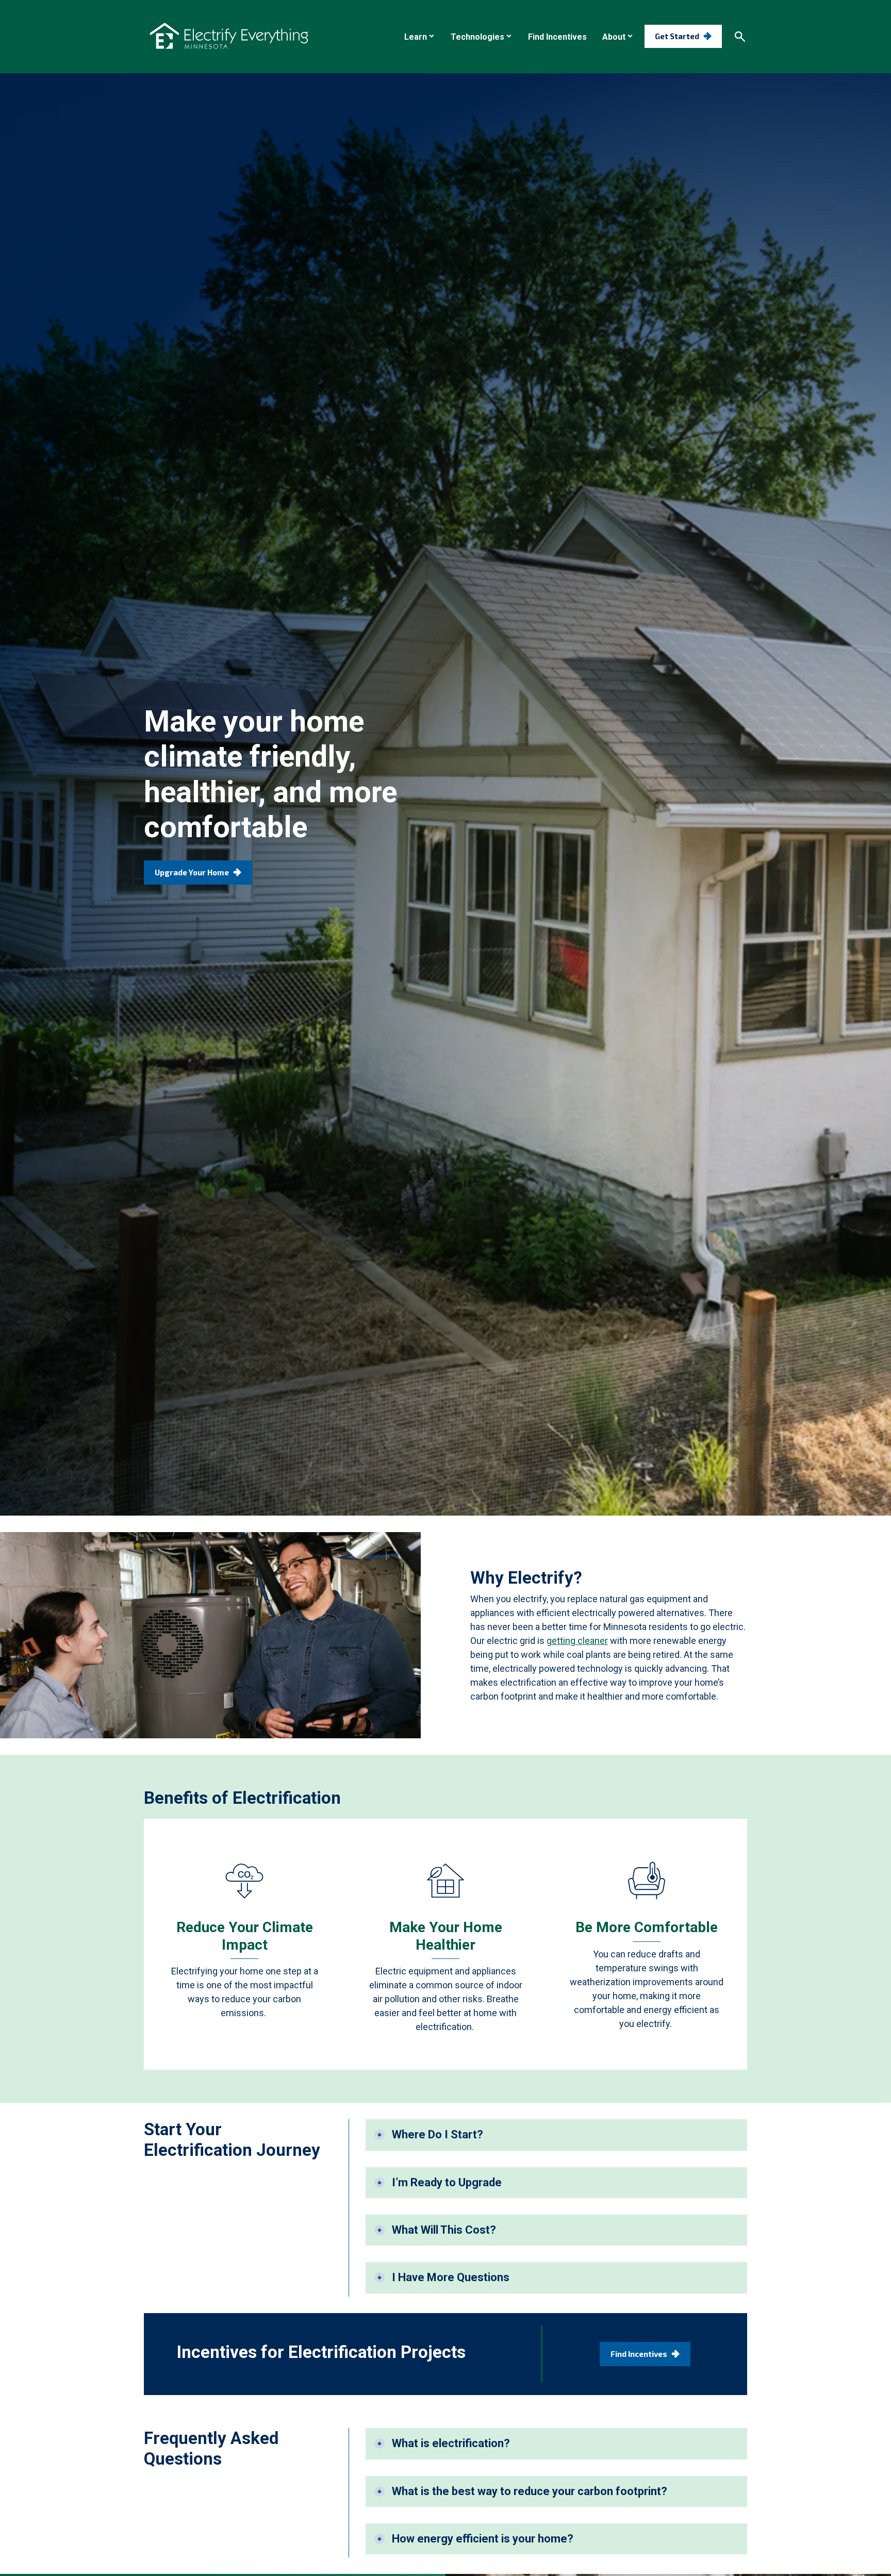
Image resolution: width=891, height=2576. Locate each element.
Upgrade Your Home (192, 872)
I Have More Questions (451, 2277)
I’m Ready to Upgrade (447, 2182)
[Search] (740, 37)
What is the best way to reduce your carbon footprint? (530, 2491)
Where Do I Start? (438, 2134)
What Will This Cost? (444, 2230)
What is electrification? (451, 2443)
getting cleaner (577, 1641)
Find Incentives (639, 2354)
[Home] (229, 36)
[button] (420, 37)
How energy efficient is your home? (483, 2539)
